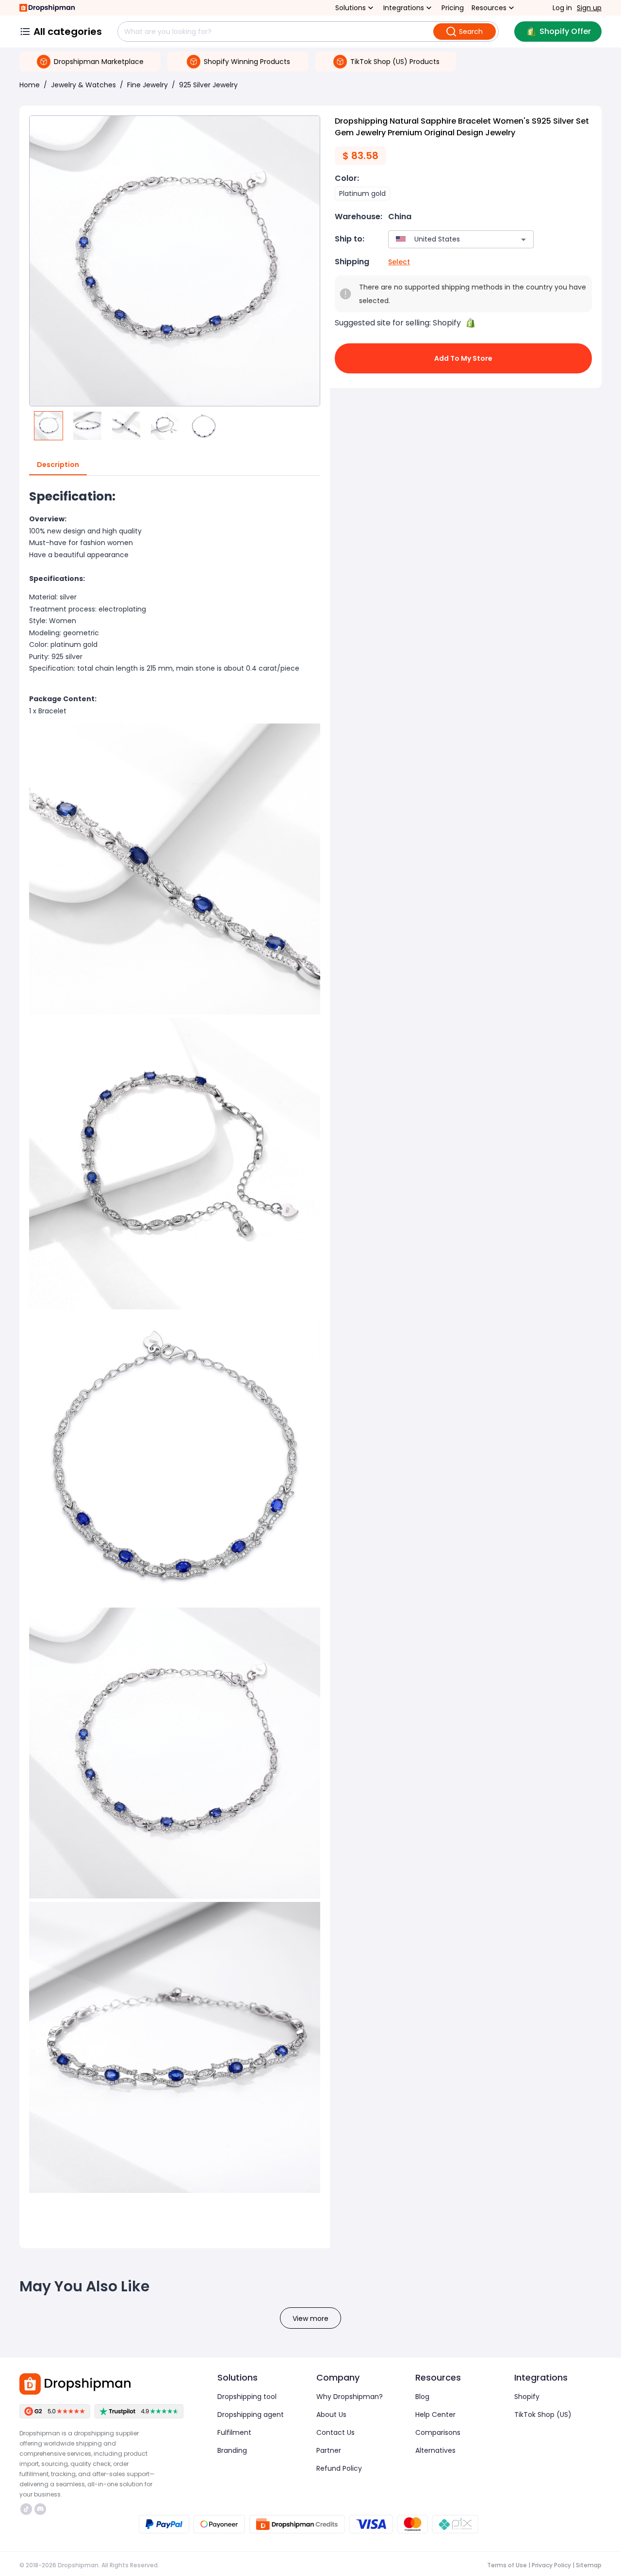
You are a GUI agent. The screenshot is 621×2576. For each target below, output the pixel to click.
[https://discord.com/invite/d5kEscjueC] (40, 2509)
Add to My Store (463, 358)
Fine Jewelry (147, 85)
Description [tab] (58, 465)
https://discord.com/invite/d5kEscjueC (41, 2509)
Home (30, 85)
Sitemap (589, 2565)
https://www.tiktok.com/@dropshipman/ (27, 2509)
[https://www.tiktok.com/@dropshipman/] (26, 2509)
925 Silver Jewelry (208, 85)
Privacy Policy (551, 2565)
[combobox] (447, 239)
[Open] (523, 240)
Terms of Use (507, 2565)
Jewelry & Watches (83, 85)
